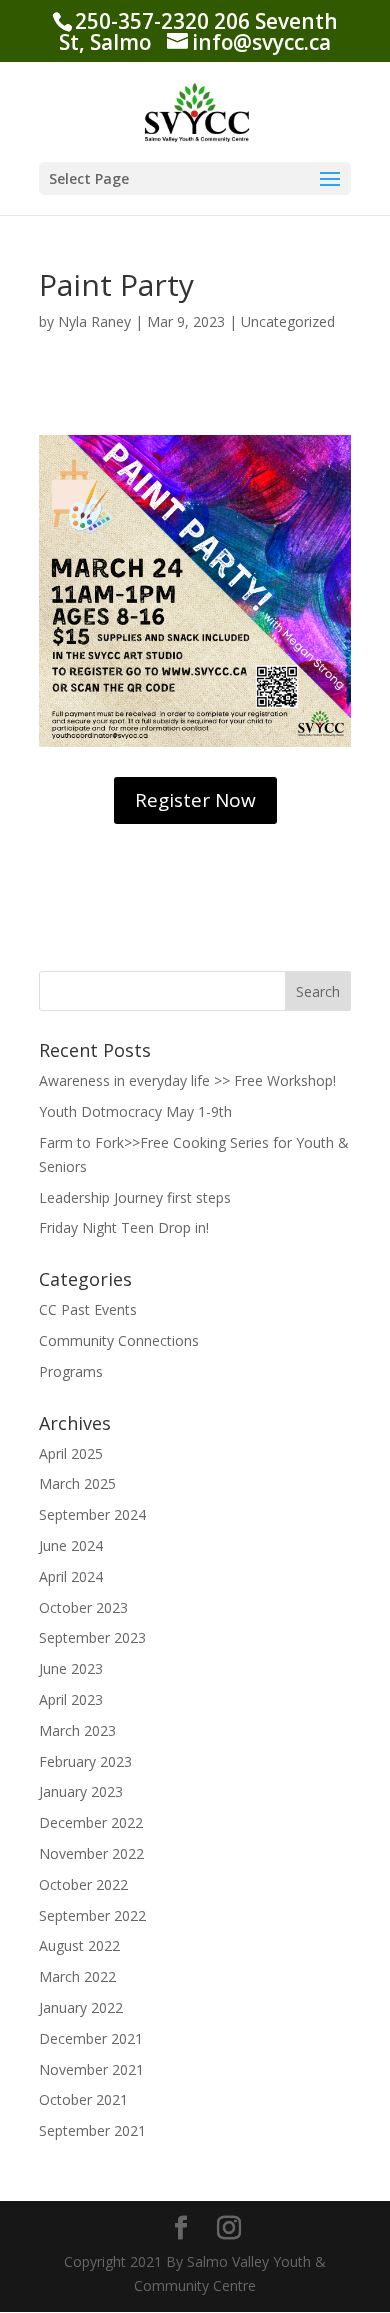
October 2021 (83, 2099)
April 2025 (71, 1453)
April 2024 (71, 1576)
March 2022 (77, 1976)
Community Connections (119, 1340)
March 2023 (77, 1730)
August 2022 (79, 1945)
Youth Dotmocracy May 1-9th (135, 1111)
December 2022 (91, 1822)
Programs (71, 1371)
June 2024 (71, 1545)
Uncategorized (288, 321)
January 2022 (81, 2007)
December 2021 (91, 2038)
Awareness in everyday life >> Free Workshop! (187, 1080)
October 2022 (83, 1884)
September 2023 (92, 1637)
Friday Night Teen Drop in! (124, 1227)
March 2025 (77, 1483)
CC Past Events (88, 1309)
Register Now (195, 800)
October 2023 (83, 1607)
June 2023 (71, 1668)
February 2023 (85, 1761)
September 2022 (92, 1915)
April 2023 (71, 1699)
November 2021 (91, 2069)
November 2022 (91, 1853)
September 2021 (92, 2130)
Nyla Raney (94, 321)
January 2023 (81, 1791)
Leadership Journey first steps (135, 1197)
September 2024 (92, 1514)
